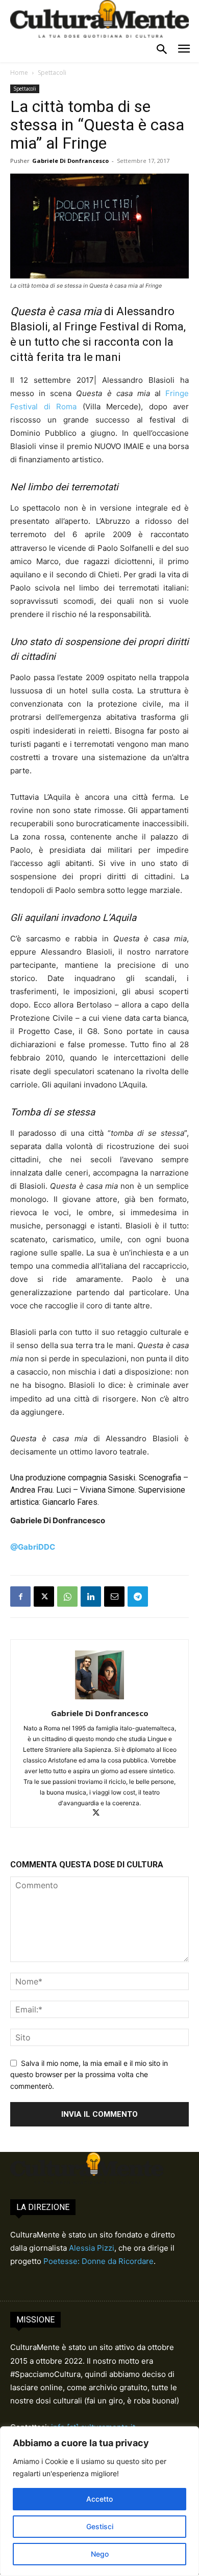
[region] (99, 2501)
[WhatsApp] (67, 1597)
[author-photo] (99, 1699)
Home (19, 73)
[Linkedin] (91, 1597)
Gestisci (100, 2526)
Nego (100, 2554)
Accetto (99, 2499)
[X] (44, 1597)
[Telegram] (138, 1597)
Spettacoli (52, 73)
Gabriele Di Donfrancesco (70, 161)
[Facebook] (20, 1597)
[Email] (114, 1597)
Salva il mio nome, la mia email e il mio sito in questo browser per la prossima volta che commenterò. (89, 2075)
